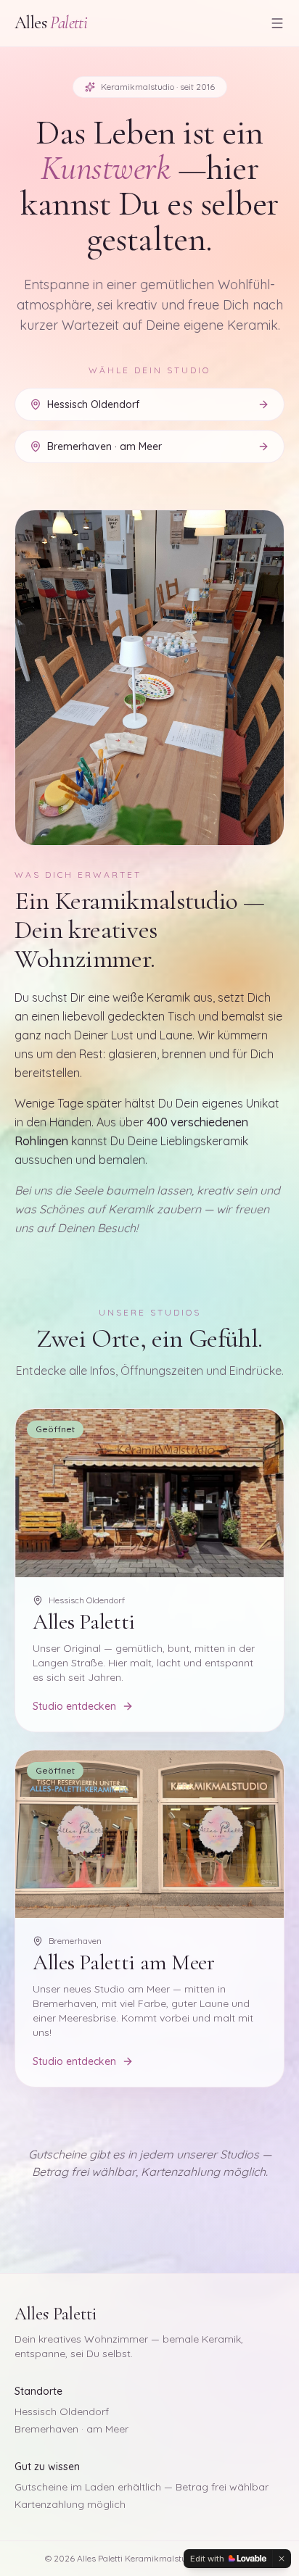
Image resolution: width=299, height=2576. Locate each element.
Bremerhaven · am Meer (71, 2429)
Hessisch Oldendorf (62, 2411)
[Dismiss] (282, 2559)
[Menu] (277, 23)
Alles (51, 23)
